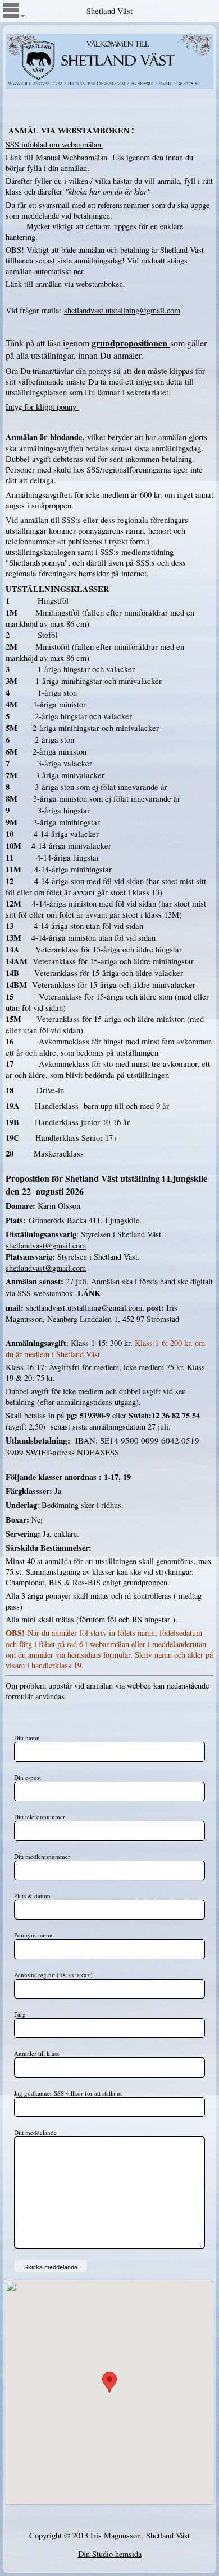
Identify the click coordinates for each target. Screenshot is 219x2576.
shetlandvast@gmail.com (46, 1245)
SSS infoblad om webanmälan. (54, 144)
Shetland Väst (109, 11)
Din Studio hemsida (110, 2554)
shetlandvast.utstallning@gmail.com (122, 310)
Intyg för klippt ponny (41, 407)
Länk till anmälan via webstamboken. (65, 284)
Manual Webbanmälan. (73, 157)
